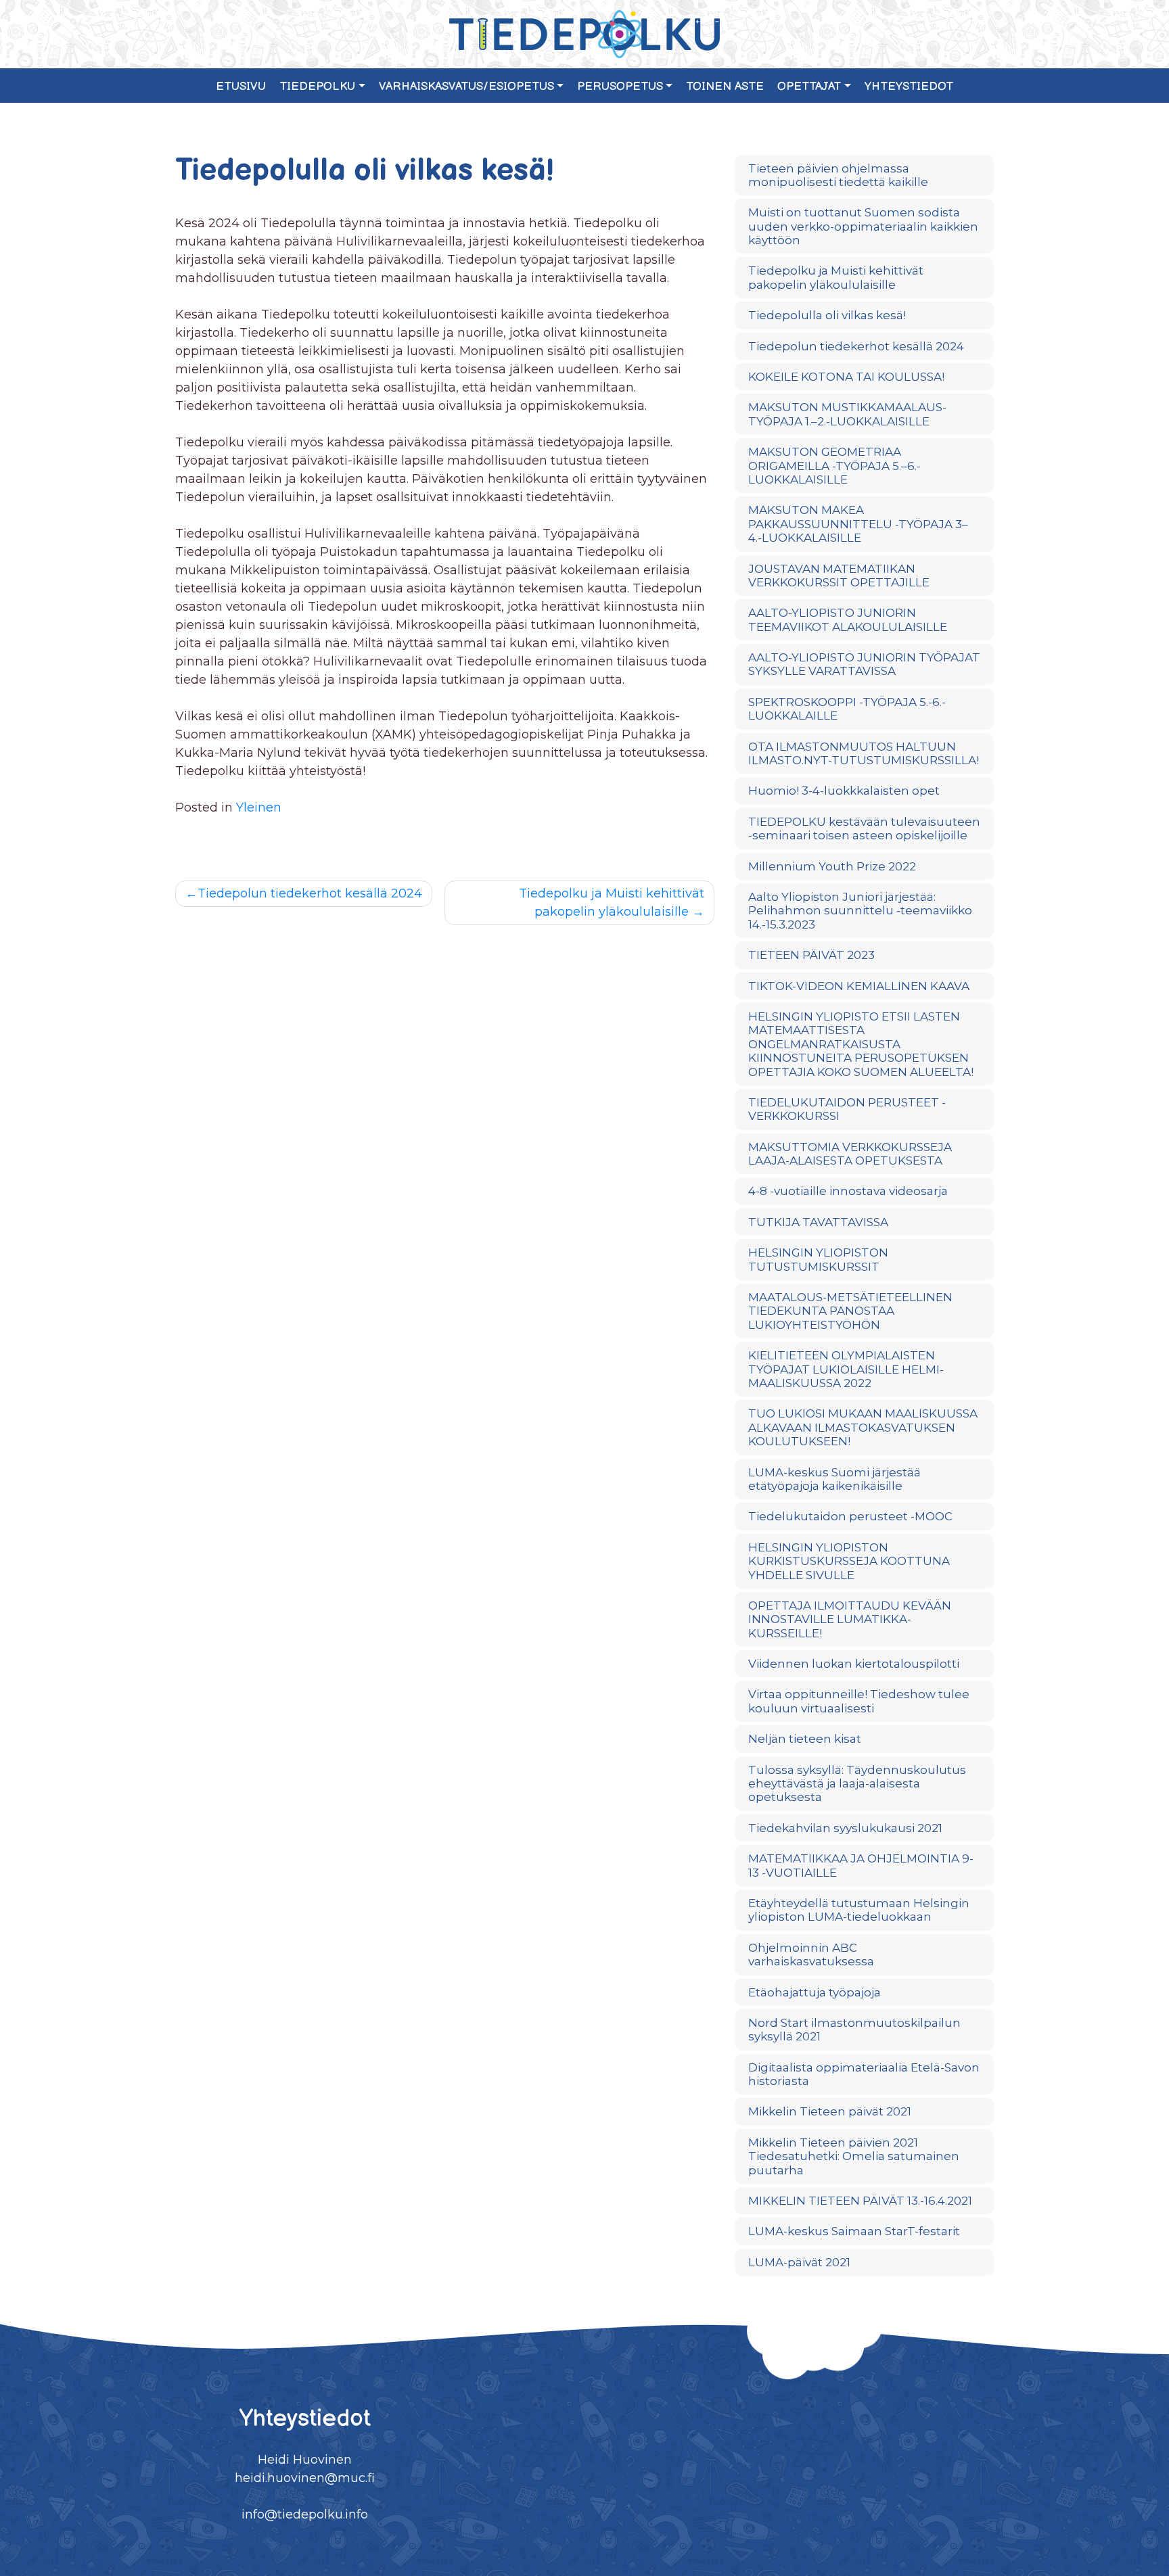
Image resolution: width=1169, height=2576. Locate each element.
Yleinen (259, 807)
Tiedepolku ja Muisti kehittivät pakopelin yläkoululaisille (612, 903)
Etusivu (241, 87)
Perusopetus (620, 87)
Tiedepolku (317, 87)
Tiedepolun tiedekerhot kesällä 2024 (310, 893)
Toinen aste (725, 87)
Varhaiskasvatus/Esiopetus (466, 87)
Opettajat (809, 87)
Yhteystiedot (909, 87)
